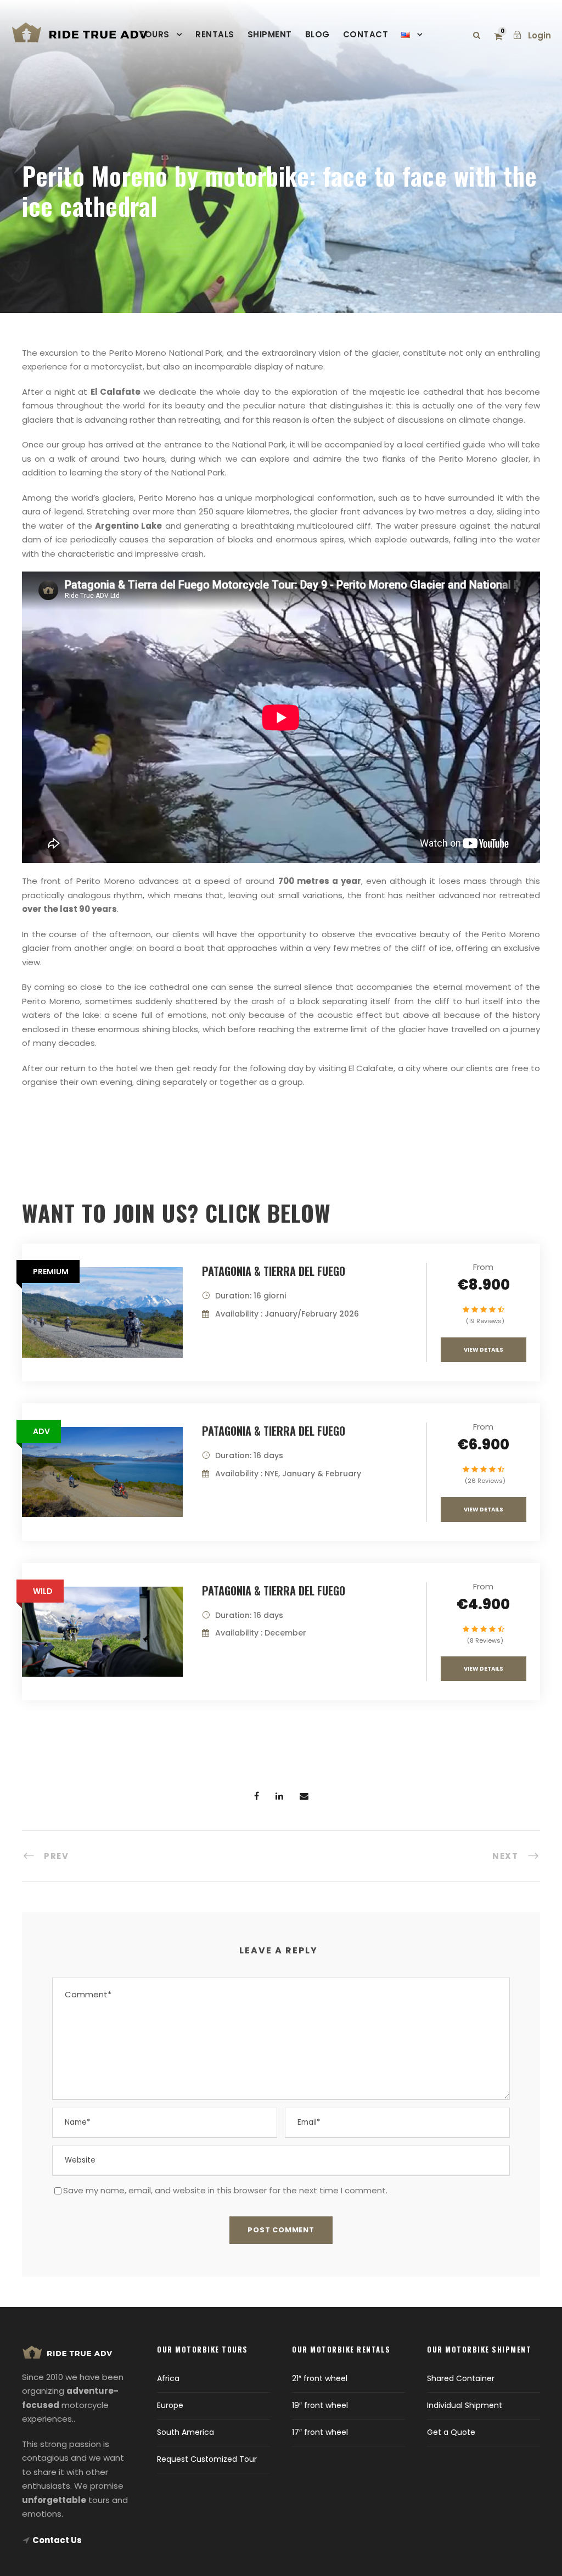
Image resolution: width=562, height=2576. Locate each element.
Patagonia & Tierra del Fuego (274, 1271)
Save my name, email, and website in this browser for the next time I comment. (225, 2190)
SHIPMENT (270, 34)
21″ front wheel (320, 2378)
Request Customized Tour (207, 2459)
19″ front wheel (320, 2405)
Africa (168, 2378)
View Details (484, 1350)
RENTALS (215, 34)
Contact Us (57, 2540)
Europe (170, 2405)
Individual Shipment (465, 2405)
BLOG (317, 34)
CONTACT (366, 34)
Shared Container (461, 2378)
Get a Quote (451, 2432)
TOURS (154, 34)
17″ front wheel (320, 2432)
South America (186, 2432)
